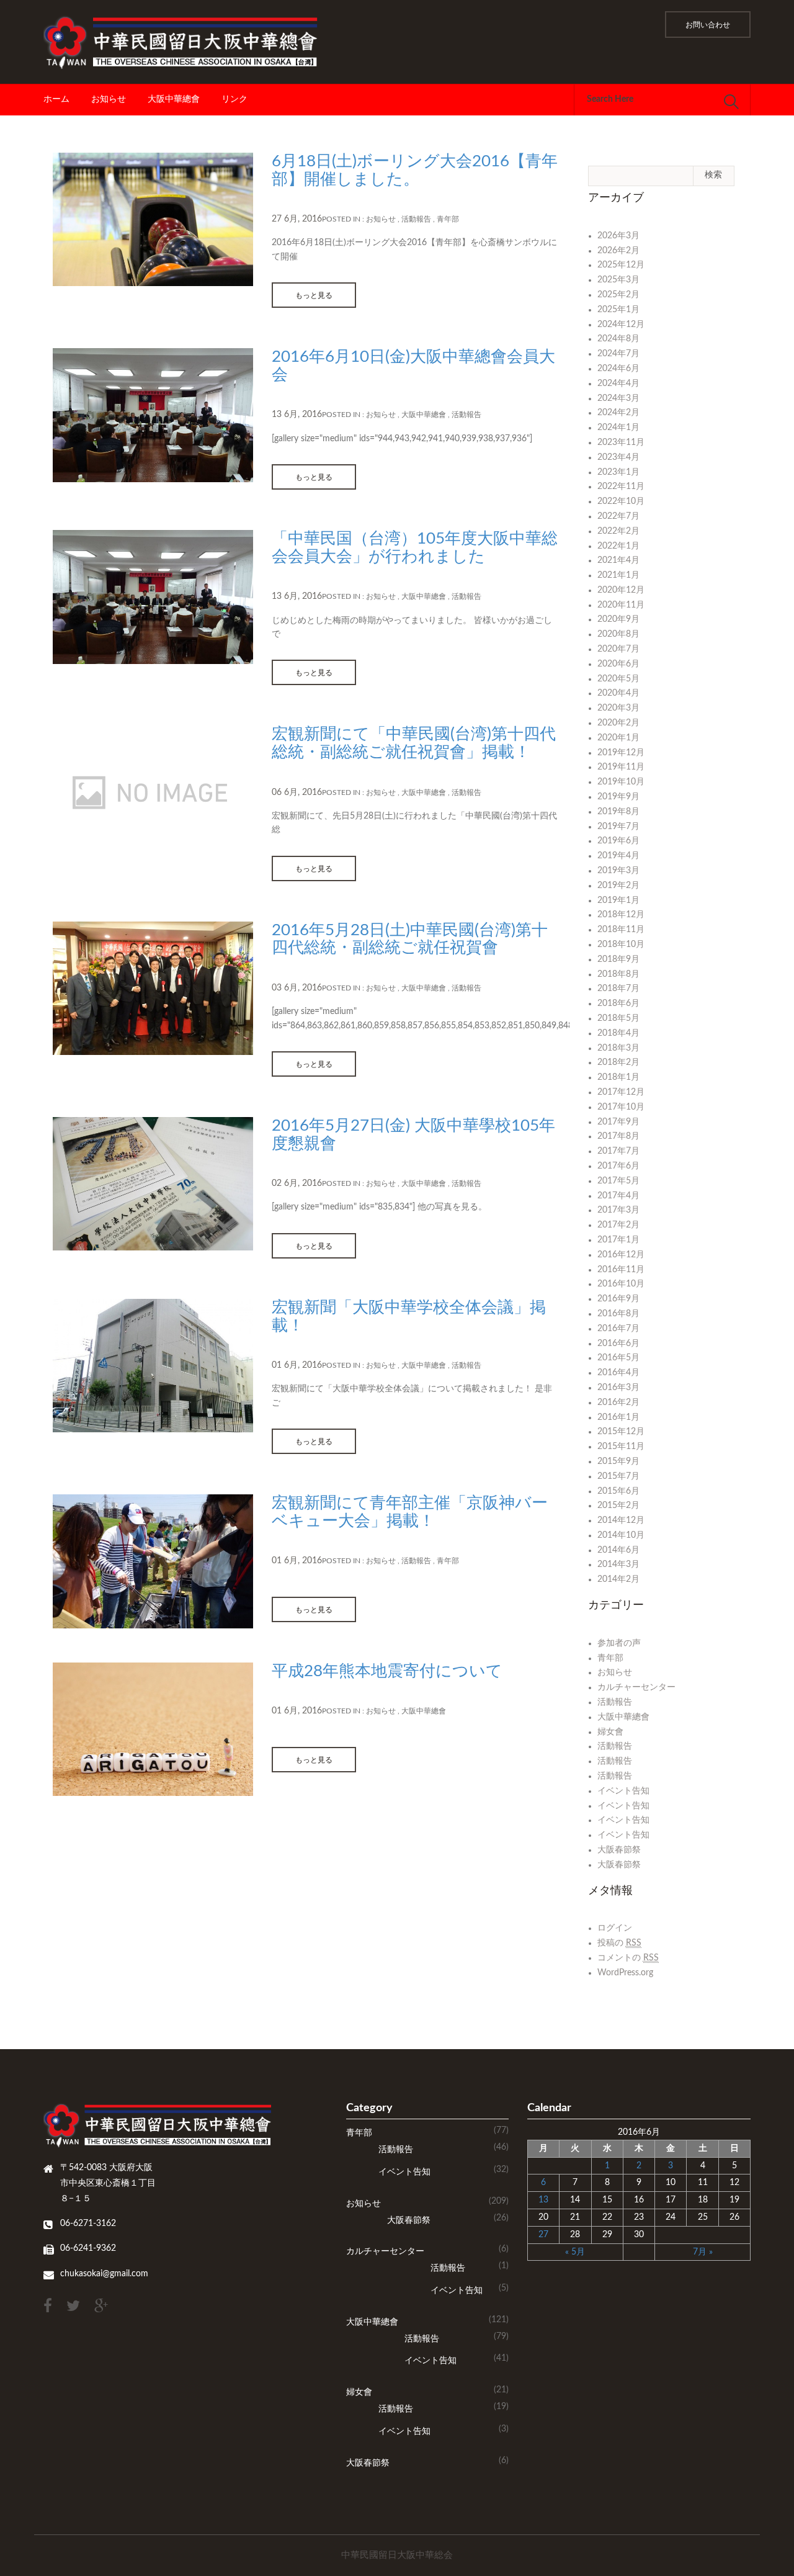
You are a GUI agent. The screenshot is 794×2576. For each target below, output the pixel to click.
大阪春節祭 (619, 1850)
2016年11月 (621, 1270)
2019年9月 (618, 797)
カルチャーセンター (636, 1687)
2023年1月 (618, 472)
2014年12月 (621, 1520)
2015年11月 (621, 1447)
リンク (234, 99)
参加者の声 (619, 1643)
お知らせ (109, 99)
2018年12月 (621, 915)
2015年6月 (618, 1491)
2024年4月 (618, 384)
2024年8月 (618, 339)
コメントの (628, 1958)
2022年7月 (618, 516)
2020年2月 (618, 723)
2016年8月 (618, 1314)
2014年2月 (618, 1579)
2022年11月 (621, 487)
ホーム (56, 99)
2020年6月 (618, 664)
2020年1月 (618, 738)
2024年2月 (618, 413)
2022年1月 (618, 546)
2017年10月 (621, 1107)
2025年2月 (618, 295)
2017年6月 (618, 1166)
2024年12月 (621, 325)
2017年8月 (618, 1136)
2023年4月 (618, 457)
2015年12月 (621, 1432)
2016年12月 (621, 1255)
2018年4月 (618, 1033)
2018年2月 (618, 1062)
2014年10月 (621, 1535)
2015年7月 (618, 1476)
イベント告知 (623, 1791)
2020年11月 (621, 605)
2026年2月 (618, 251)
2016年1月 (618, 1417)
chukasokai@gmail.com (104, 2274)
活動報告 (416, 219)
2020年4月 (618, 693)
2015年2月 (618, 1506)
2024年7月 (618, 354)
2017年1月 (618, 1240)
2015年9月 (618, 1461)
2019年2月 (618, 886)
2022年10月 (621, 501)
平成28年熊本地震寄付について (387, 1671)
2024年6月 (618, 369)
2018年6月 (618, 1003)
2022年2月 (618, 531)
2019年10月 (621, 782)
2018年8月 (618, 974)
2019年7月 (618, 827)
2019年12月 (621, 753)
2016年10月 (621, 1284)
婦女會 (610, 1732)
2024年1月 (618, 428)
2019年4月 (618, 856)
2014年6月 (618, 1550)
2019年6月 (618, 841)
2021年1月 (618, 575)
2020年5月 (618, 679)
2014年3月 (618, 1564)
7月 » (703, 2252)
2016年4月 (618, 1373)
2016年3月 (618, 1388)
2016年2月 (618, 1402)
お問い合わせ (708, 25)
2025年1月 (618, 310)
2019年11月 (621, 767)
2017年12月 (621, 1092)
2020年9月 (618, 619)
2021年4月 (618, 560)
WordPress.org (625, 1973)
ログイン (615, 1928)
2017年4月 (618, 1196)
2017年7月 (618, 1151)
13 (543, 2200)
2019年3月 (618, 871)
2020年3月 (618, 708)
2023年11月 (621, 442)
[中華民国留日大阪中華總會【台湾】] (185, 42)
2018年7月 (618, 989)
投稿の (619, 1943)
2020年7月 (618, 649)
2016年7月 (618, 1329)
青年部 (448, 219)
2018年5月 (618, 1018)
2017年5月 (618, 1181)
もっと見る (314, 295)
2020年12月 (621, 590)
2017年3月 (618, 1210)
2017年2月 (618, 1225)
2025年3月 (618, 280)
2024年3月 (618, 398)
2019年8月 (618, 812)
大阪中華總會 (174, 99)
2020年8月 (618, 634)
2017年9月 (618, 1122)
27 (543, 2235)
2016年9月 (618, 1299)
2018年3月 (618, 1048)
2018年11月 (621, 930)
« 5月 (575, 2252)
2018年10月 (621, 945)
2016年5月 (618, 1358)
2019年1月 (618, 900)
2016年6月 (618, 1344)
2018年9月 (618, 959)
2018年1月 (618, 1077)
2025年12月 (621, 265)
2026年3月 (618, 236)
